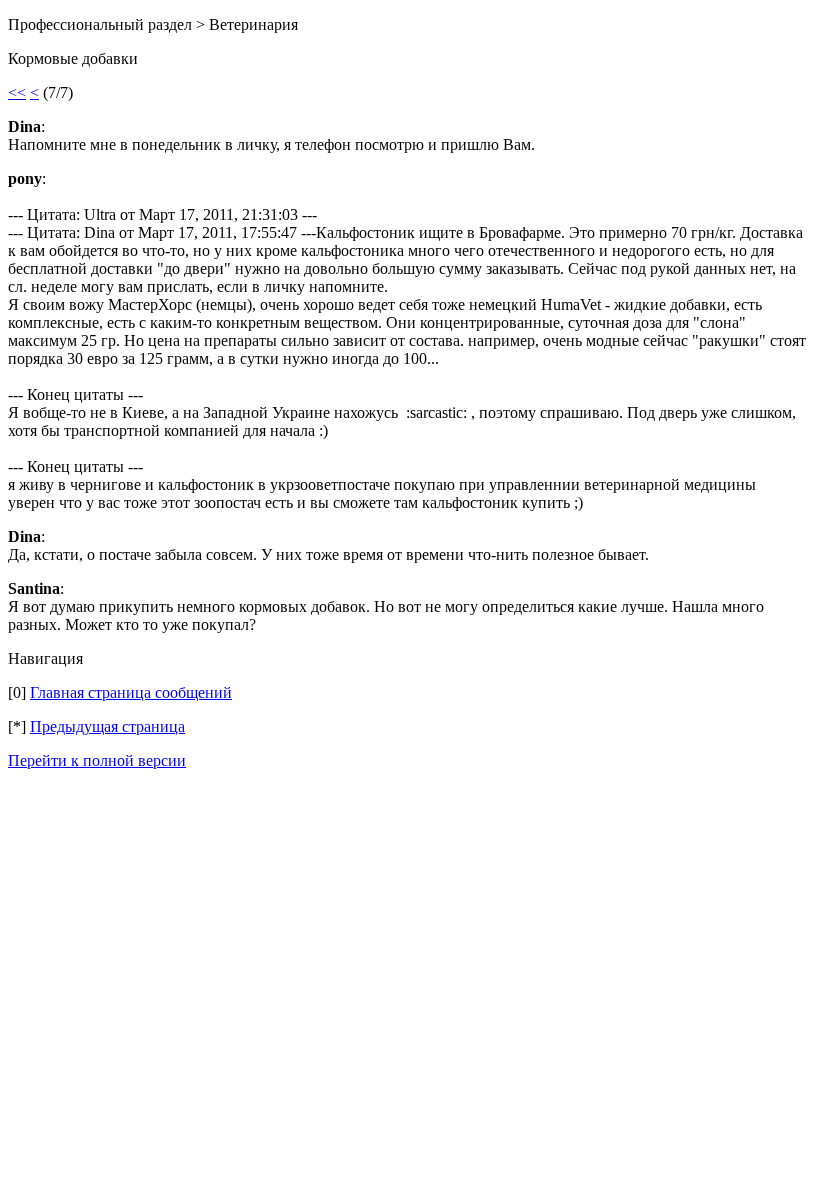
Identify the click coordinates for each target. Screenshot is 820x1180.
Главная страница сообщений (131, 692)
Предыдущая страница (107, 726)
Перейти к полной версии (97, 760)
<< (17, 92)
